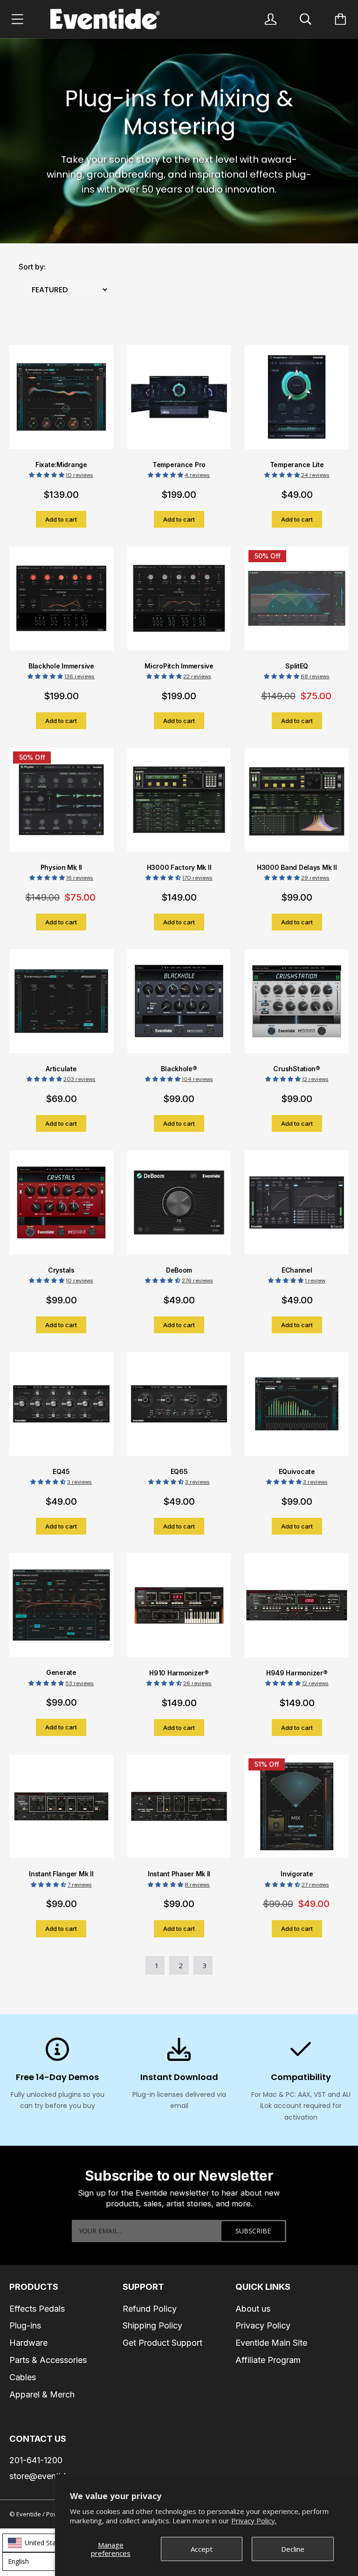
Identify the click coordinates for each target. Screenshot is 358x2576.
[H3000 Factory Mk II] (179, 806)
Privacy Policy (263, 2325)
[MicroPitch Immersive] (179, 604)
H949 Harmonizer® (297, 1673)
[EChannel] (297, 1208)
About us (253, 2309)
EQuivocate (297, 1471)
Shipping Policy (152, 2325)
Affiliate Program (268, 2360)
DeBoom (179, 1270)
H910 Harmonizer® (179, 1673)
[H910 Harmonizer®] (179, 1611)
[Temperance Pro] (179, 403)
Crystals (61, 1270)
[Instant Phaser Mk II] (179, 1812)
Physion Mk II (61, 867)
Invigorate (297, 1874)
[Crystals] (61, 1208)
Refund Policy (150, 2309)
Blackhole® (179, 1069)
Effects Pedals (37, 2309)
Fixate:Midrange (61, 465)
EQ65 (179, 1471)
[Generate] (61, 1611)
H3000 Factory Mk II (179, 867)
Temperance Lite (297, 465)
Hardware (28, 2343)
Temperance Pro (179, 465)
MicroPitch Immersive (179, 666)
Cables (23, 2377)
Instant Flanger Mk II (61, 1874)
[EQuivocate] (297, 1410)
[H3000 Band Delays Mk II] (297, 806)
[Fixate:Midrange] (61, 403)
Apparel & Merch (42, 2394)
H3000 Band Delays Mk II (297, 867)
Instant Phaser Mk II (179, 1874)
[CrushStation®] (297, 1007)
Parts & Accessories (48, 2360)
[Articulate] (61, 1007)
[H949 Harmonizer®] (297, 1611)
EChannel (297, 1270)
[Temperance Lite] (297, 403)
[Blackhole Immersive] (61, 604)
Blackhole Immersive (61, 666)
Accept (202, 2549)
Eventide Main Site (271, 2343)
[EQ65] (179, 1410)
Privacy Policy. (254, 2521)
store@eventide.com (49, 2476)
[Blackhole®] (179, 1007)
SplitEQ (297, 666)
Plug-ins (25, 2325)
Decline (293, 2549)
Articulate (61, 1069)
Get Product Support (162, 2343)
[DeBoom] (179, 1208)
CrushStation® (296, 1069)
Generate (61, 1672)
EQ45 (61, 1471)
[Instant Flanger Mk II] (61, 1812)
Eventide (29, 2514)
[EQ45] (61, 1410)
